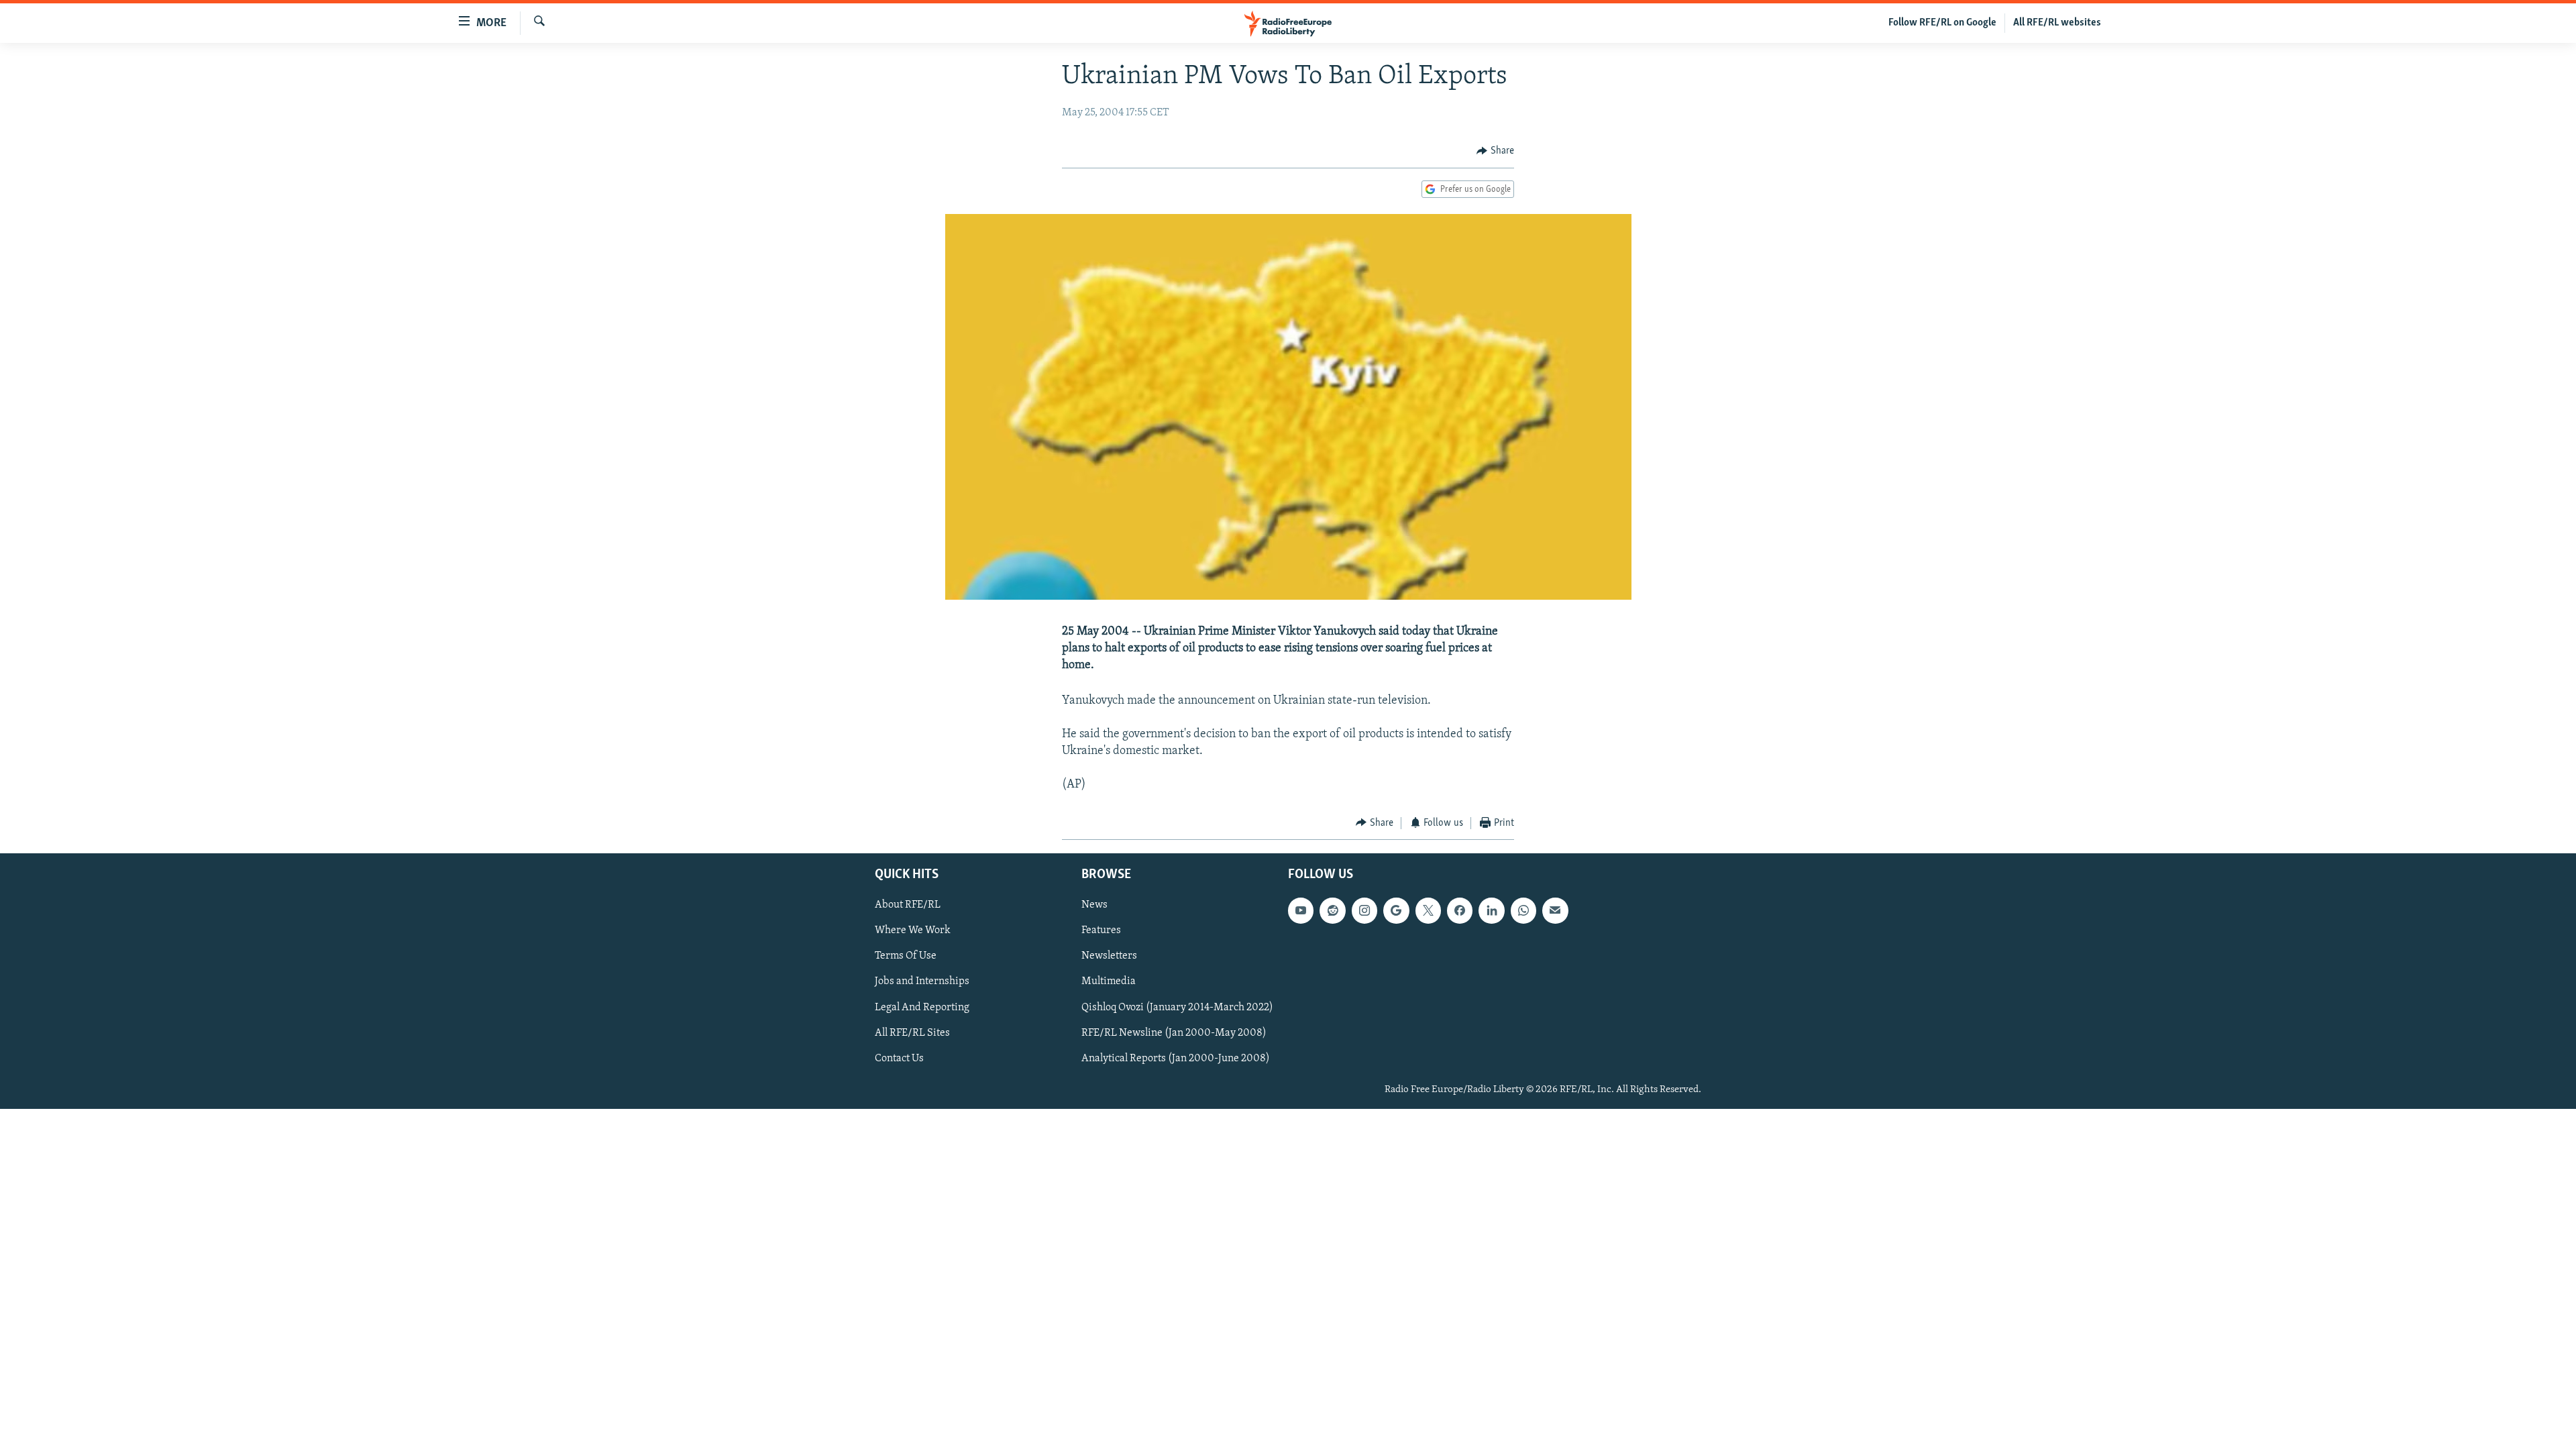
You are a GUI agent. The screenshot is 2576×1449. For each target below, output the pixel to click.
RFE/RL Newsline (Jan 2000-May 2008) (1174, 1033)
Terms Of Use (906, 957)
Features (1101, 931)
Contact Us (899, 1059)
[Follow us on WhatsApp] (1523, 911)
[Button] (1495, 151)
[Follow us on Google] (1396, 911)
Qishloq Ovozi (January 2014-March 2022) (1177, 1008)
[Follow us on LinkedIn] (1491, 911)
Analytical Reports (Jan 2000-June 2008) (1176, 1059)
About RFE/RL (908, 906)
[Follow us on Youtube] (1301, 911)
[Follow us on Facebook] (1460, 911)
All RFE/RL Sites (912, 1033)
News (1094, 906)
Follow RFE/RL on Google (1942, 23)
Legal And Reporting (922, 1008)
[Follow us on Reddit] (1332, 911)
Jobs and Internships (922, 982)
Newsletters (1109, 957)
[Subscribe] (1555, 911)
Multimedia (1109, 982)
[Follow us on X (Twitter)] (1428, 911)
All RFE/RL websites (2057, 23)
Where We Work (913, 931)
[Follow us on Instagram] (1364, 911)
